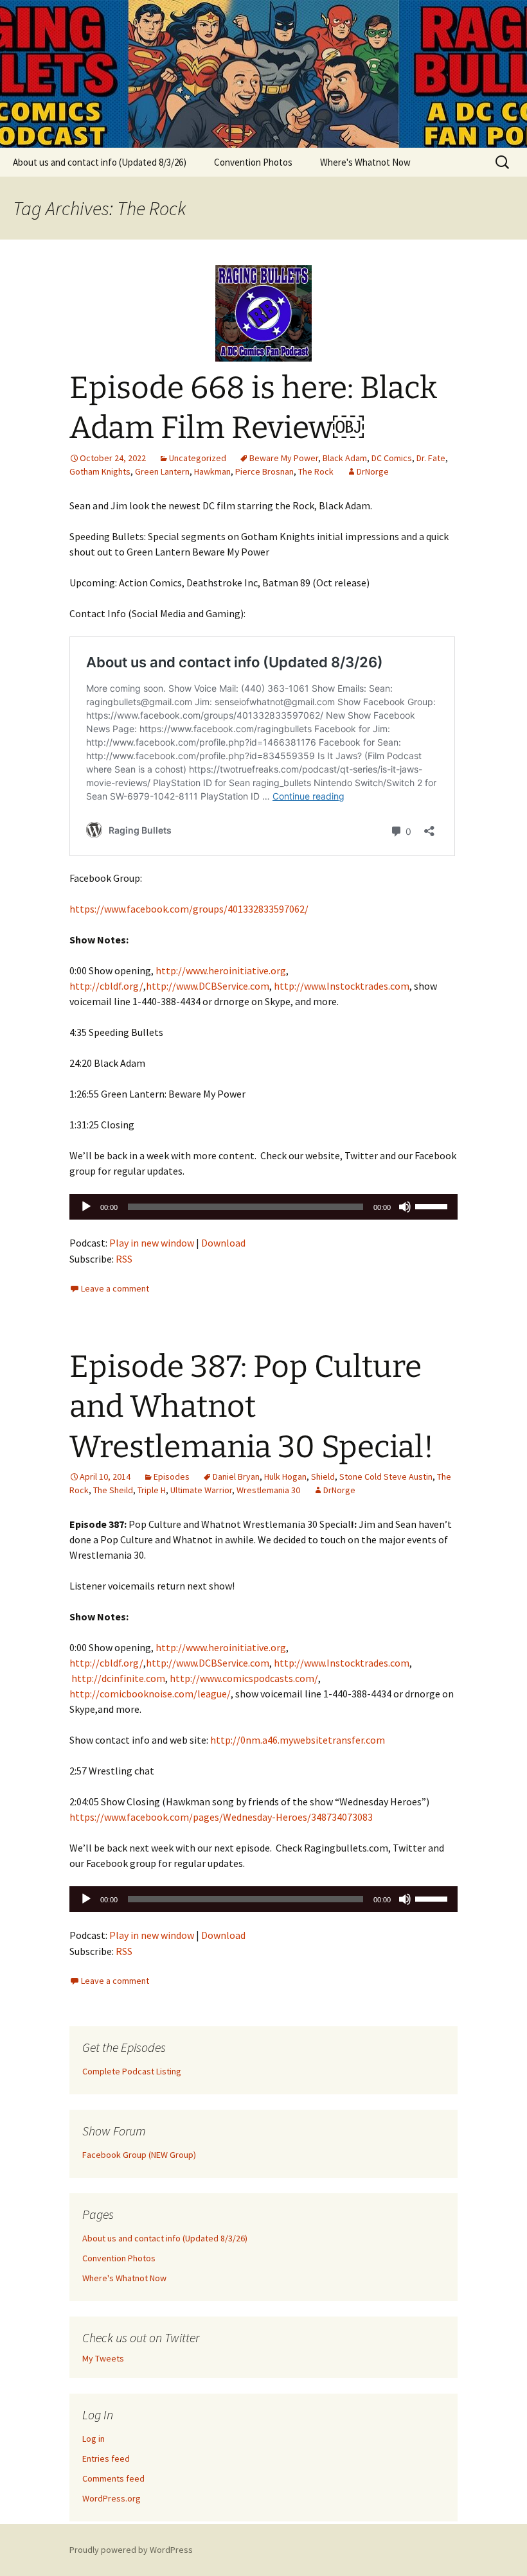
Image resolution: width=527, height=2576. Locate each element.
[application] (263, 1207)
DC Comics (392, 458)
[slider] (433, 1205)
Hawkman (212, 471)
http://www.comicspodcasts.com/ (244, 1678)
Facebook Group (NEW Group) (139, 2155)
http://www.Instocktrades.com (342, 986)
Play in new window (152, 1243)
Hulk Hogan (285, 1476)
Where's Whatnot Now (365, 162)
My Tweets (103, 2358)
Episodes (172, 1476)
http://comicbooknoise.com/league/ (150, 1694)
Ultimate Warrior (201, 1490)
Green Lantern (162, 471)
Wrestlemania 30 (268, 1490)
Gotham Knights (100, 471)
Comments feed (113, 2478)
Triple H (152, 1490)
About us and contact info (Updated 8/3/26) (100, 162)
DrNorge (373, 471)
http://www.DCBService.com (208, 986)
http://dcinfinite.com (118, 1678)
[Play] (86, 1207)
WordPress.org (112, 2498)
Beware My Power (284, 458)
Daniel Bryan (236, 1476)
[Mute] (405, 1207)
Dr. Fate (431, 458)
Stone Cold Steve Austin (386, 1476)
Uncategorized (198, 458)
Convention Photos (253, 162)
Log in (94, 2439)
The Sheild (113, 1490)
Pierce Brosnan (264, 471)
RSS (124, 1259)
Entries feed (106, 2458)
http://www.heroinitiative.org (221, 970)
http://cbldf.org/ (106, 986)
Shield (323, 1476)
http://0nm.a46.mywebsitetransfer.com (298, 1740)
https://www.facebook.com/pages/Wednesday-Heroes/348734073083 (221, 1817)
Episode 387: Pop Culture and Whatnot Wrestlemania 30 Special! (252, 1407)
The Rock (316, 471)
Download (223, 1243)
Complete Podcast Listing (132, 2071)
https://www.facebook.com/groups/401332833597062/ (189, 909)
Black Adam (345, 458)
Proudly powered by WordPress (131, 2550)
